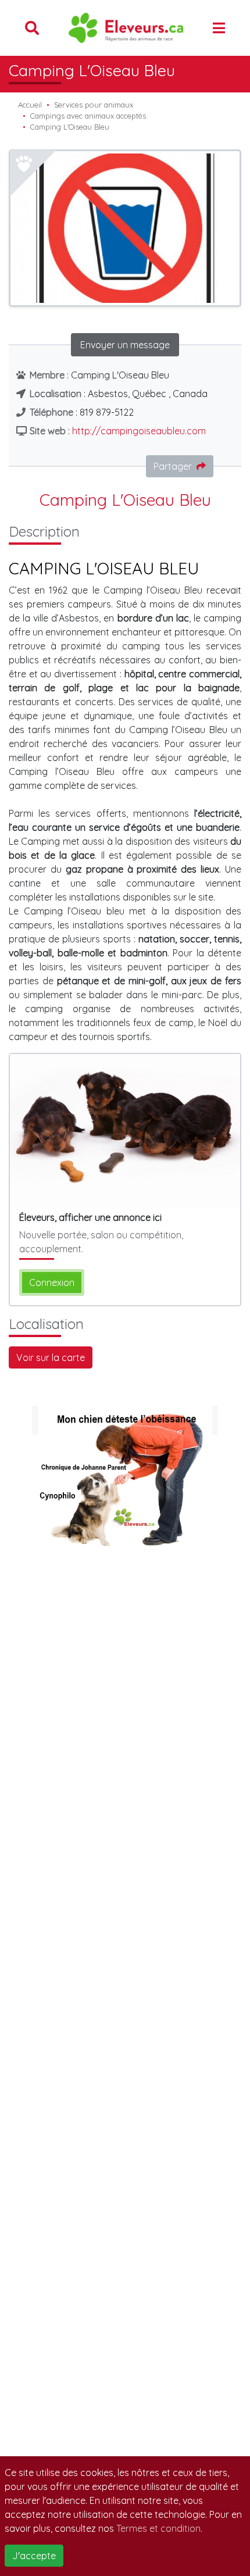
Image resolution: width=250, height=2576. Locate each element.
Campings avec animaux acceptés (88, 116)
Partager (173, 466)
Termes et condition (158, 2528)
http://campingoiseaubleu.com (139, 431)
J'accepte (34, 2556)
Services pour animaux (94, 105)
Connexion (52, 1282)
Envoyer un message (125, 345)
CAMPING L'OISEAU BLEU (104, 568)
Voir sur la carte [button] (51, 1357)
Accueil (30, 105)
